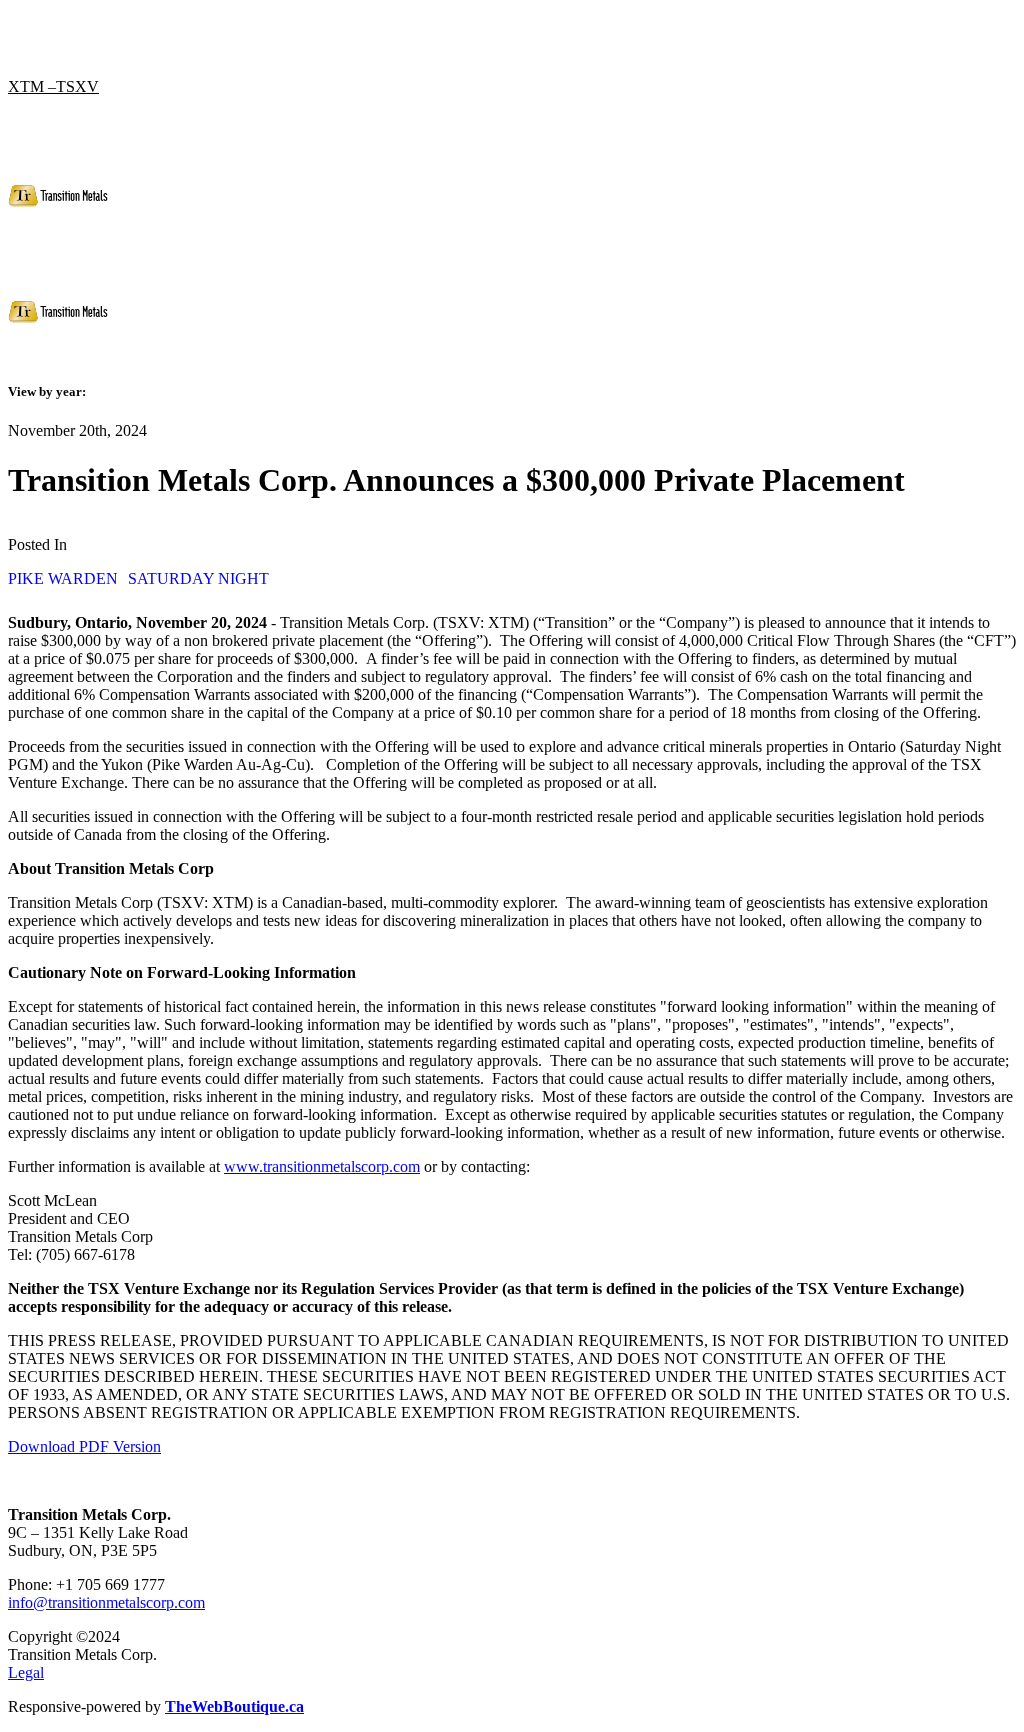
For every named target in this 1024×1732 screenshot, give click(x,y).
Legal (26, 1672)
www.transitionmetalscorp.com (322, 1166)
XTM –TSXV (53, 86)
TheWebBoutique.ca (234, 1706)
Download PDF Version (84, 1446)
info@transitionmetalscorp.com (106, 1602)
